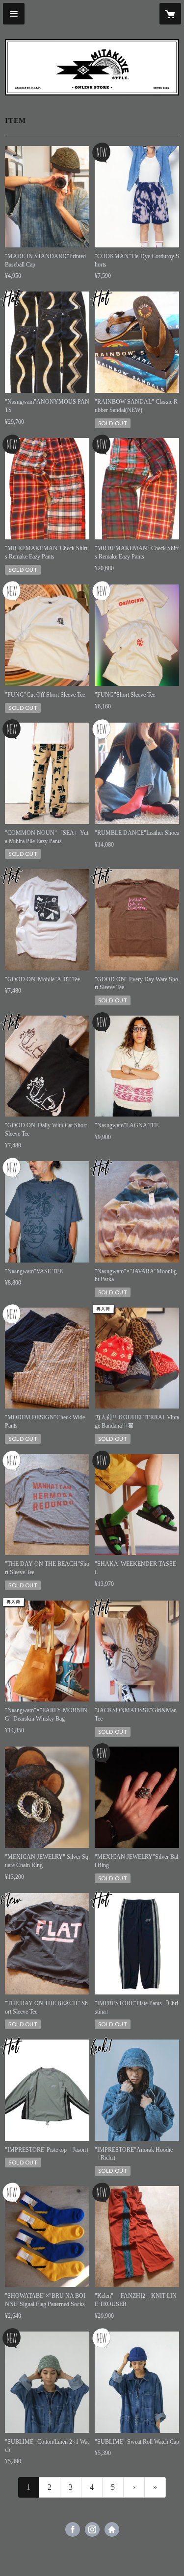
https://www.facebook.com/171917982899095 (73, 2529)
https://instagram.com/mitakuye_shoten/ (92, 2529)
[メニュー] (14, 14)
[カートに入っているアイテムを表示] (170, 14)
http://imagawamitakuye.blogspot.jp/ (112, 2529)
